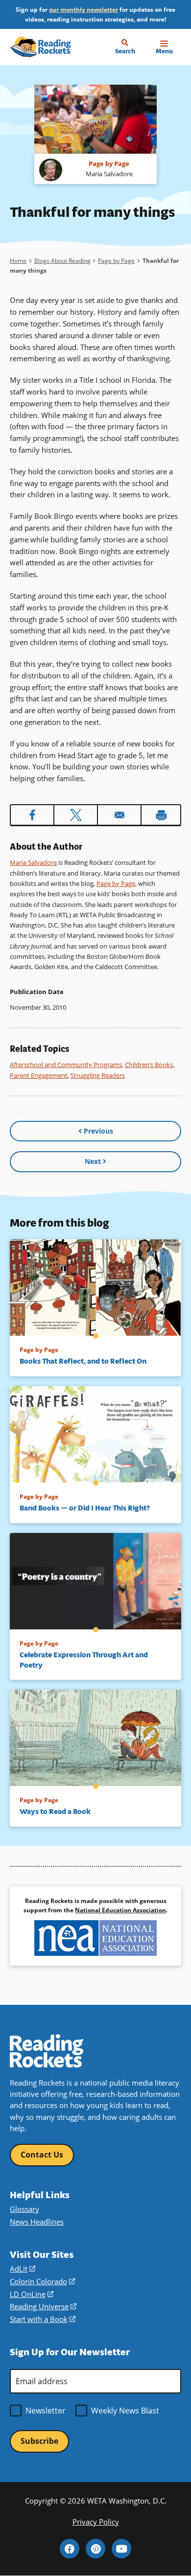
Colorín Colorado (42, 2281)
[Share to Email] (119, 815)
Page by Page (116, 261)
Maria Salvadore (33, 862)
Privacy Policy (96, 2522)
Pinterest (95, 2549)
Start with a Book (43, 2319)
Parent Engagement (39, 1075)
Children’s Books (149, 1065)
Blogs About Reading (62, 261)
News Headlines (37, 2222)
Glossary (24, 2209)
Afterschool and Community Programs (66, 1065)
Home (18, 261)
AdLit (23, 2269)
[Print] (161, 815)
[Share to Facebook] (32, 815)
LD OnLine (32, 2294)
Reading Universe (43, 2306)
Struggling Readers (98, 1075)
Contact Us (42, 2155)
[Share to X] (76, 815)
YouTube (121, 2549)
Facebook (70, 2549)
